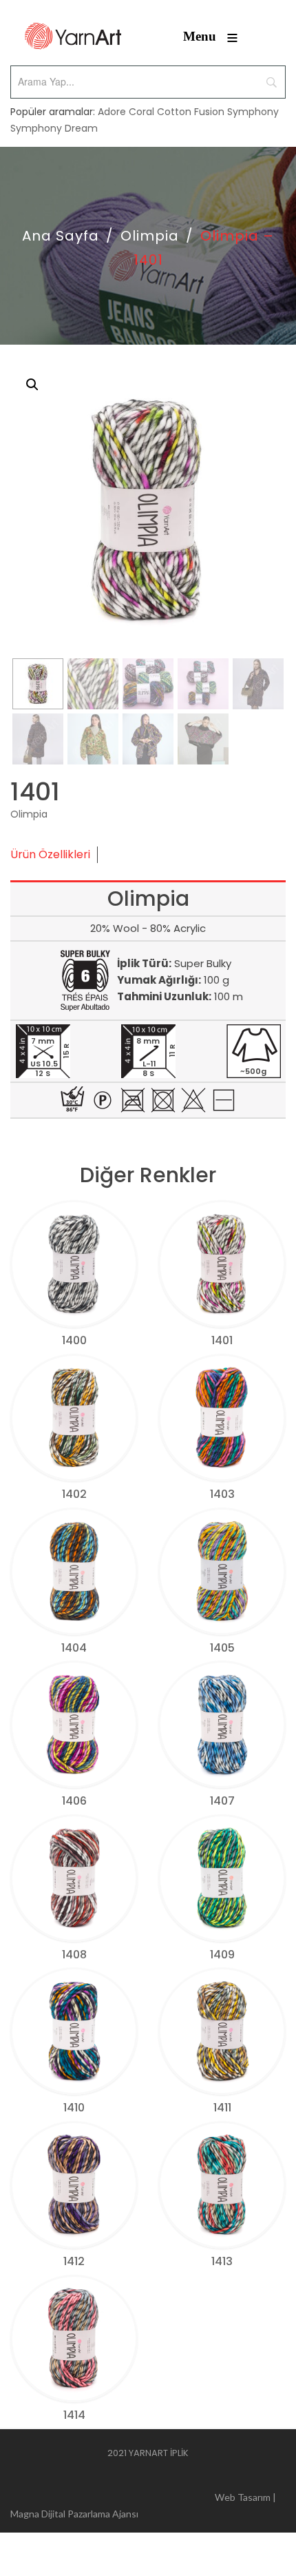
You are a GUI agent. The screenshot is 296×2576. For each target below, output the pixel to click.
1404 (74, 1648)
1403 (222, 1494)
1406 (74, 1801)
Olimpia (150, 236)
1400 (74, 1340)
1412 (74, 2261)
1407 (222, 1801)
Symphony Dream (54, 128)
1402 (74, 1494)
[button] (32, 385)
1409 (222, 1955)
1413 (222, 2261)
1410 (74, 2108)
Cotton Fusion (191, 112)
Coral (141, 112)
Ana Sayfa (61, 236)
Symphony (253, 112)
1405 (222, 1648)
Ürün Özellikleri (50, 854)
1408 (74, 1955)
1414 (74, 2415)
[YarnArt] (73, 36)
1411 (222, 2108)
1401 (222, 1340)
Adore (112, 112)
